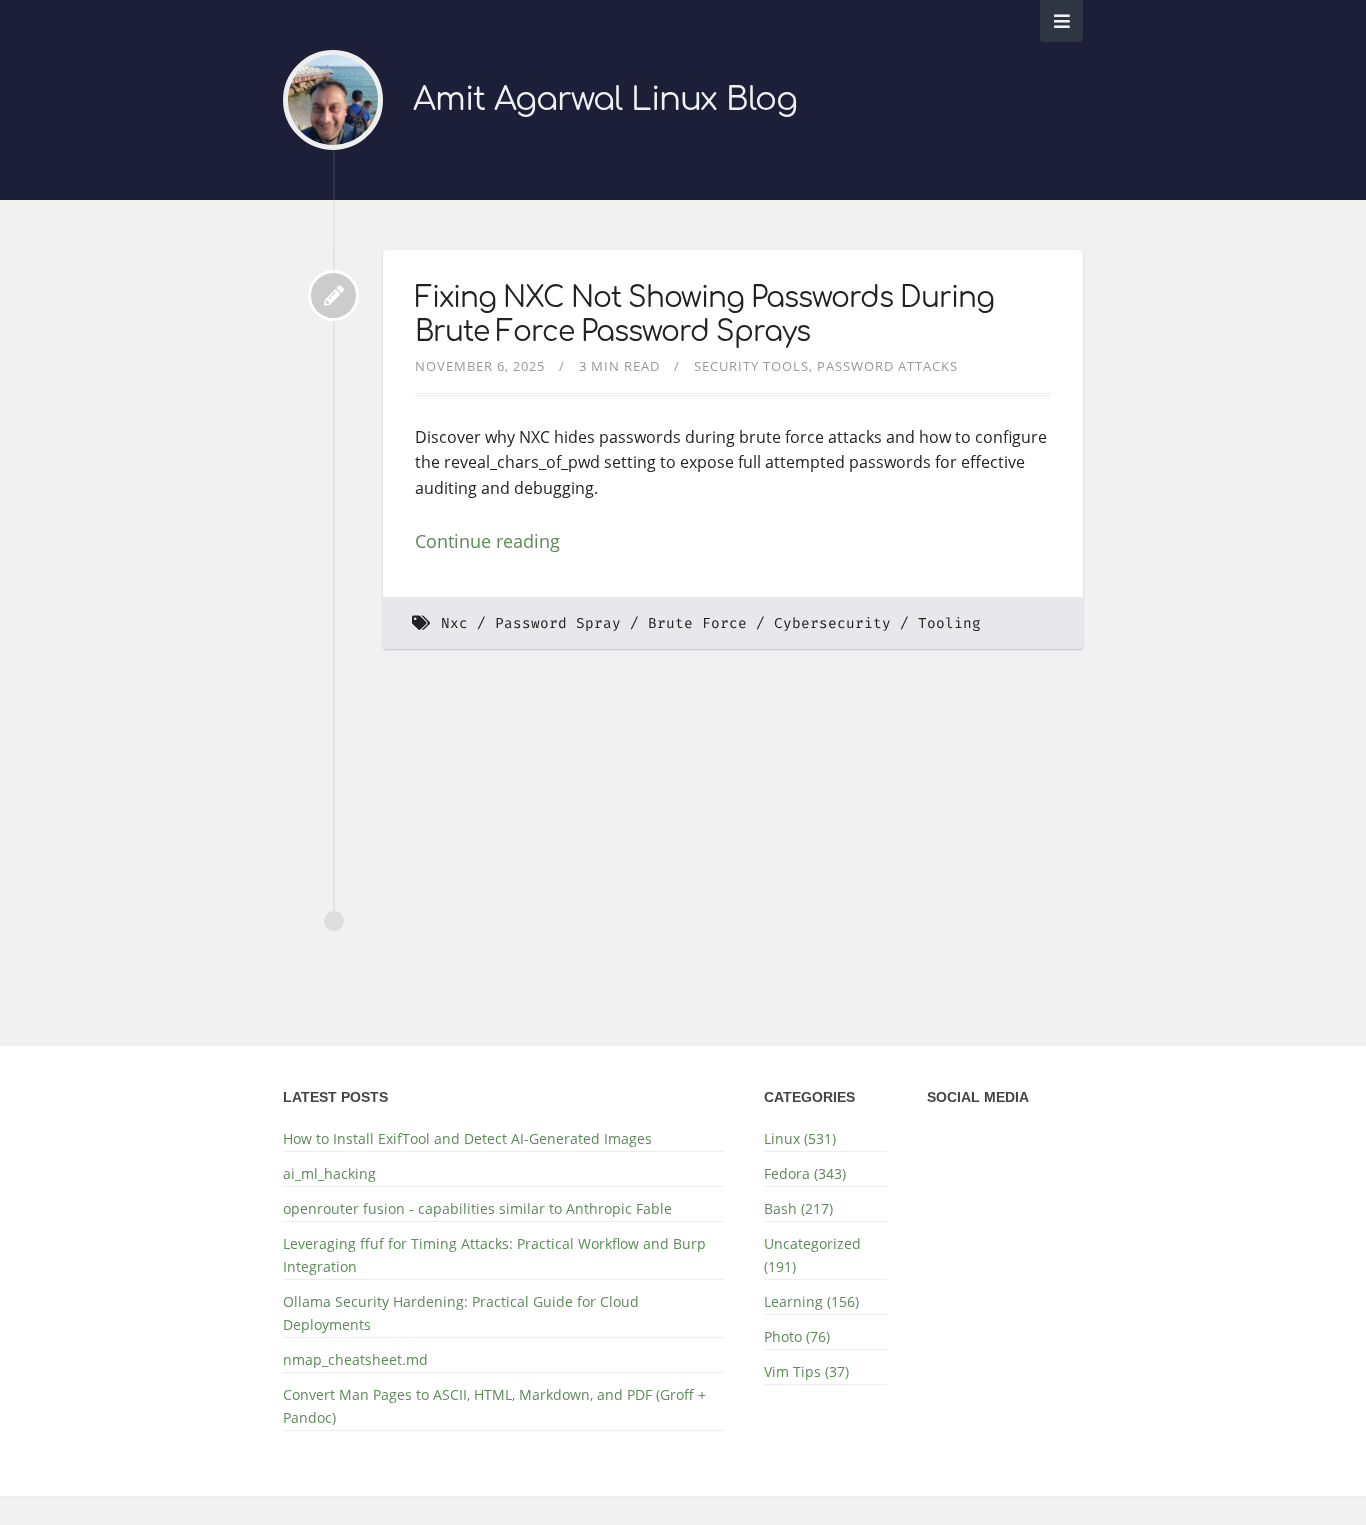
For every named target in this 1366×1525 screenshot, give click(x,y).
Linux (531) (800, 1138)
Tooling (949, 623)
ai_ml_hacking (329, 1173)
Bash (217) (798, 1208)
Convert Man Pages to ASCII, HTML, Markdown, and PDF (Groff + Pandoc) (494, 1406)
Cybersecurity (832, 623)
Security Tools (751, 366)
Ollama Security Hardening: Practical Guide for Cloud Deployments (461, 1313)
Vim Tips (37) (806, 1371)
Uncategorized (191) (812, 1255)
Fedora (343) (805, 1173)
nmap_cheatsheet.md (355, 1359)
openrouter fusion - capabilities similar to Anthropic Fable (477, 1208)
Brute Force (697, 623)
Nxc (454, 623)
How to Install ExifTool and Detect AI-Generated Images (467, 1138)
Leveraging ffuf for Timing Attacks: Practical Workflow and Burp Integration (494, 1255)
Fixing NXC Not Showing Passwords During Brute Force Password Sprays (704, 315)
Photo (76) (797, 1336)
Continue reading (487, 541)
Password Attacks (887, 366)
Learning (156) (811, 1301)
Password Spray (558, 623)
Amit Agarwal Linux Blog (605, 99)
